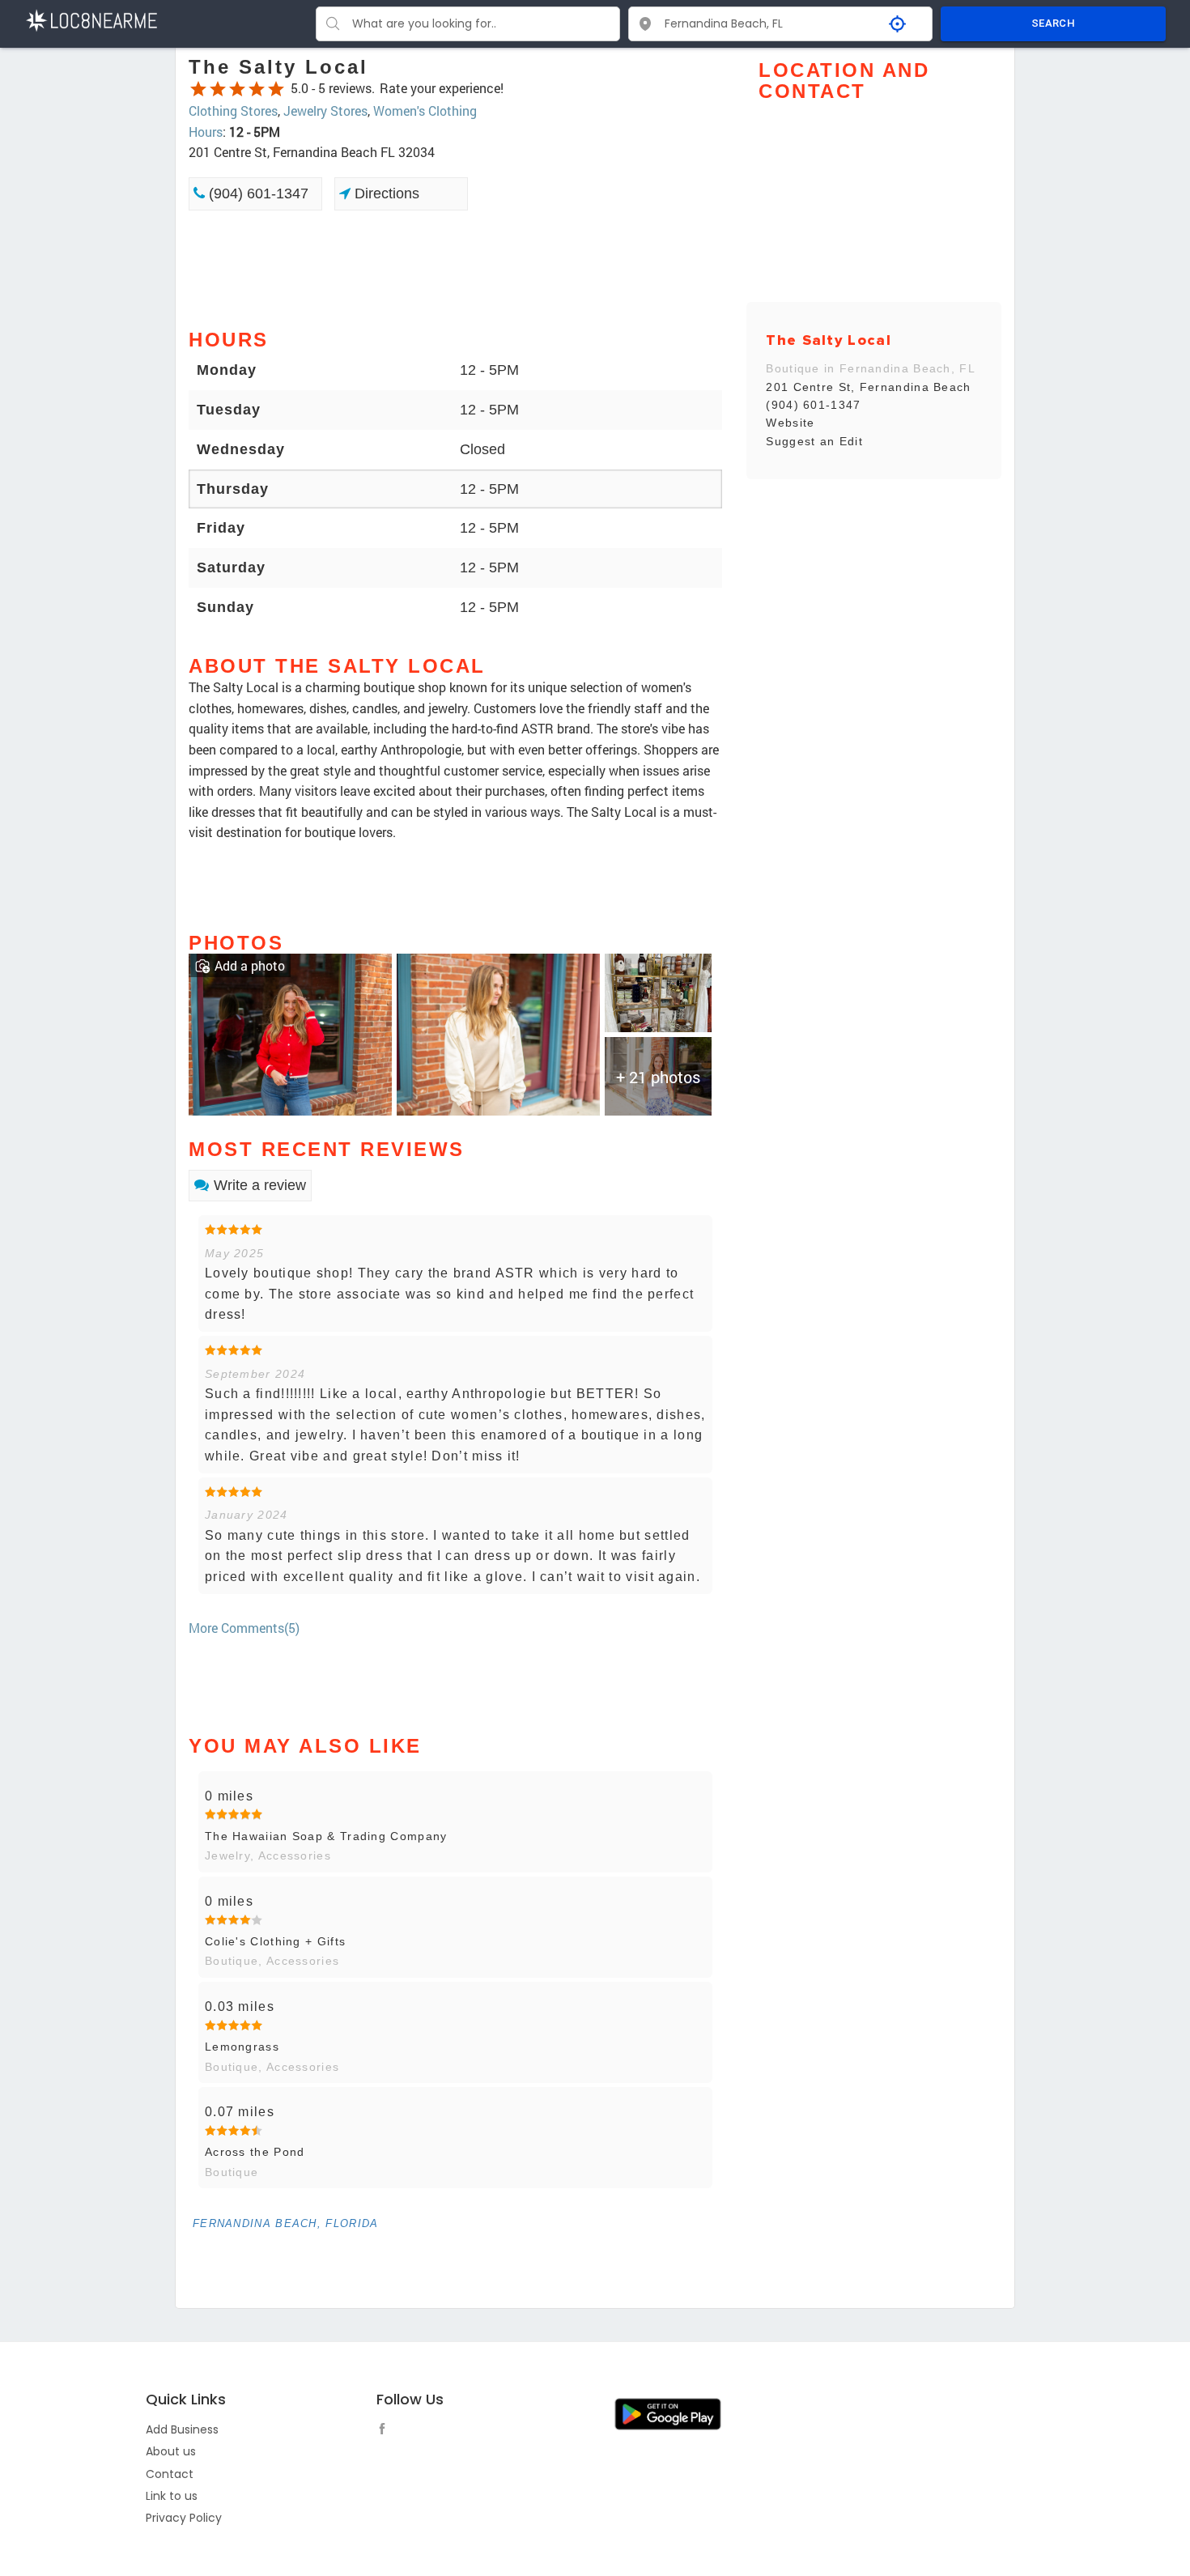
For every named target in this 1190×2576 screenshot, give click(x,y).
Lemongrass (242, 2047)
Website (790, 423)
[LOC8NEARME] (91, 19)
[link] (290, 1033)
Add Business (182, 2429)
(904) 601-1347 (257, 193)
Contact (170, 2474)
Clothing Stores (233, 111)
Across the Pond (255, 2152)
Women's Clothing (425, 111)
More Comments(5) (244, 1628)
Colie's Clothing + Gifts (275, 1941)
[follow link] (386, 2431)
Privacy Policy (184, 2518)
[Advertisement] (455, 268)
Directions (385, 193)
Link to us (172, 2496)
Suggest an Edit (814, 441)
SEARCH (1053, 23)
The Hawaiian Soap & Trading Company (326, 1836)
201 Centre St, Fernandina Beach (868, 387)
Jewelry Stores (325, 111)
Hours (206, 132)
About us (171, 2451)
